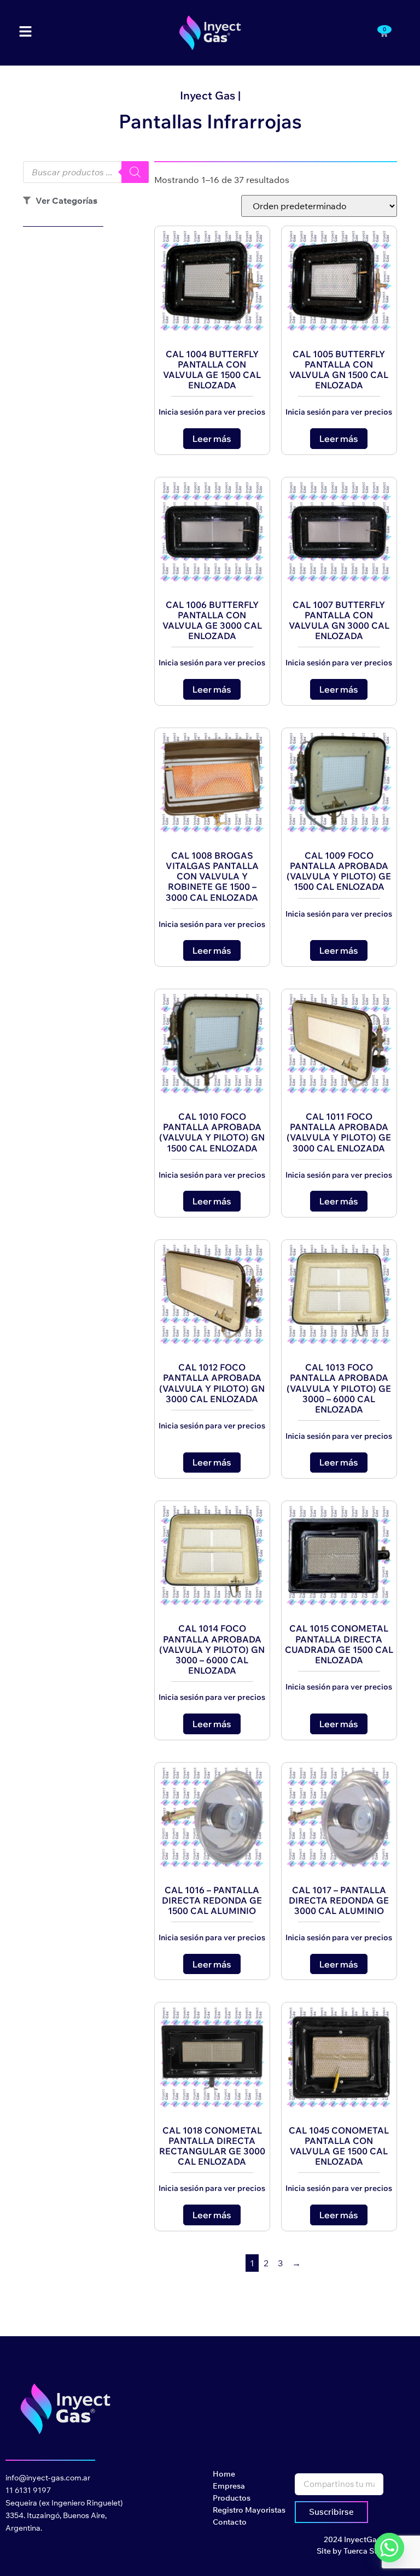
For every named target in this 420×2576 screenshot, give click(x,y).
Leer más (212, 439)
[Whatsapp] (389, 2548)
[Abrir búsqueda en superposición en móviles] (86, 172)
